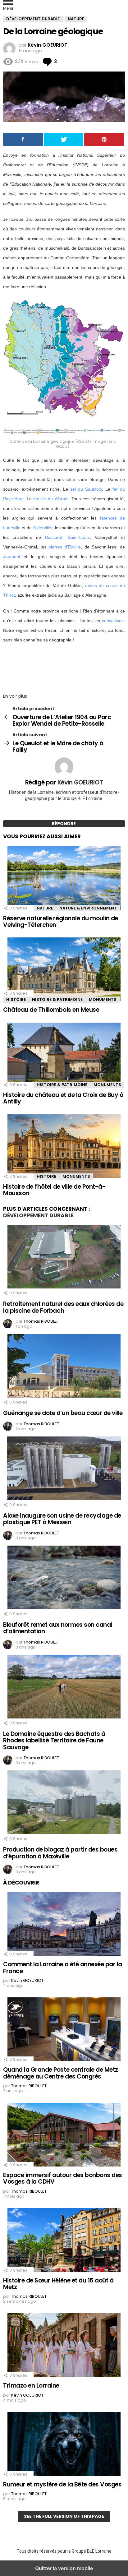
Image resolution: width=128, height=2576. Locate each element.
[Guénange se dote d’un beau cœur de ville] (64, 1367)
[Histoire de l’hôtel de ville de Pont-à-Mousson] (64, 1147)
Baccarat (54, 537)
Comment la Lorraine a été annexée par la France (63, 1968)
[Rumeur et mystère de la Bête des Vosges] (64, 2445)
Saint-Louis (79, 537)
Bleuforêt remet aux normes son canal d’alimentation (58, 1628)
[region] (64, 666)
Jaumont (12, 557)
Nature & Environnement (88, 908)
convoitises (113, 621)
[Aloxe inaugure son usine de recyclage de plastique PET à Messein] (64, 1469)
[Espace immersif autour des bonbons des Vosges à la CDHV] (64, 2135)
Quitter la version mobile (64, 2568)
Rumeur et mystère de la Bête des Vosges (62, 2484)
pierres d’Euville (65, 547)
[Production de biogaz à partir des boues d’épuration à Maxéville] (64, 1803)
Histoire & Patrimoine (57, 999)
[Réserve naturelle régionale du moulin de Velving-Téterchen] (64, 879)
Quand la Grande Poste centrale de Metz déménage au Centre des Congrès (61, 2073)
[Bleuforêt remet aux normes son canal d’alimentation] (64, 1578)
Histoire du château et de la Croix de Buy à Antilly (63, 1098)
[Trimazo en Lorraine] (64, 2346)
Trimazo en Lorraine (31, 2386)
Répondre (64, 824)
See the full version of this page (64, 2516)
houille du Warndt (51, 499)
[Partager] (23, 139)
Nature (45, 908)
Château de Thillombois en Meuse (51, 1010)
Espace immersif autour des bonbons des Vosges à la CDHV (63, 2178)
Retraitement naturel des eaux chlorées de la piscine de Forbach (63, 1307)
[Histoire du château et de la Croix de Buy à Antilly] (64, 1055)
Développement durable (38, 1215)
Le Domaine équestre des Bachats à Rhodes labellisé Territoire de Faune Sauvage (54, 1741)
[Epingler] (104, 139)
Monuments (103, 999)
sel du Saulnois (86, 489)
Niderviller (43, 528)
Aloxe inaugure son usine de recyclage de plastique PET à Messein (62, 1519)
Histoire (16, 999)
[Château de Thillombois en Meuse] (64, 970)
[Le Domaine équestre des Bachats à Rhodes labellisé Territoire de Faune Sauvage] (64, 1687)
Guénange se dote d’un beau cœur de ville (63, 1413)
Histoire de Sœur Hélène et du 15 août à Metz (58, 2284)
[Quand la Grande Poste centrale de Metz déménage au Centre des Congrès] (64, 2030)
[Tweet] (64, 139)
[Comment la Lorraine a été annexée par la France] (64, 1925)
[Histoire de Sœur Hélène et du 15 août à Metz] (64, 2241)
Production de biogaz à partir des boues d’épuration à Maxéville (60, 1853)
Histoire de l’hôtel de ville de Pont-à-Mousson (54, 1190)
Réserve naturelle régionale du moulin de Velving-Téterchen (61, 922)
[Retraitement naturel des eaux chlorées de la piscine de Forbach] (64, 1257)
